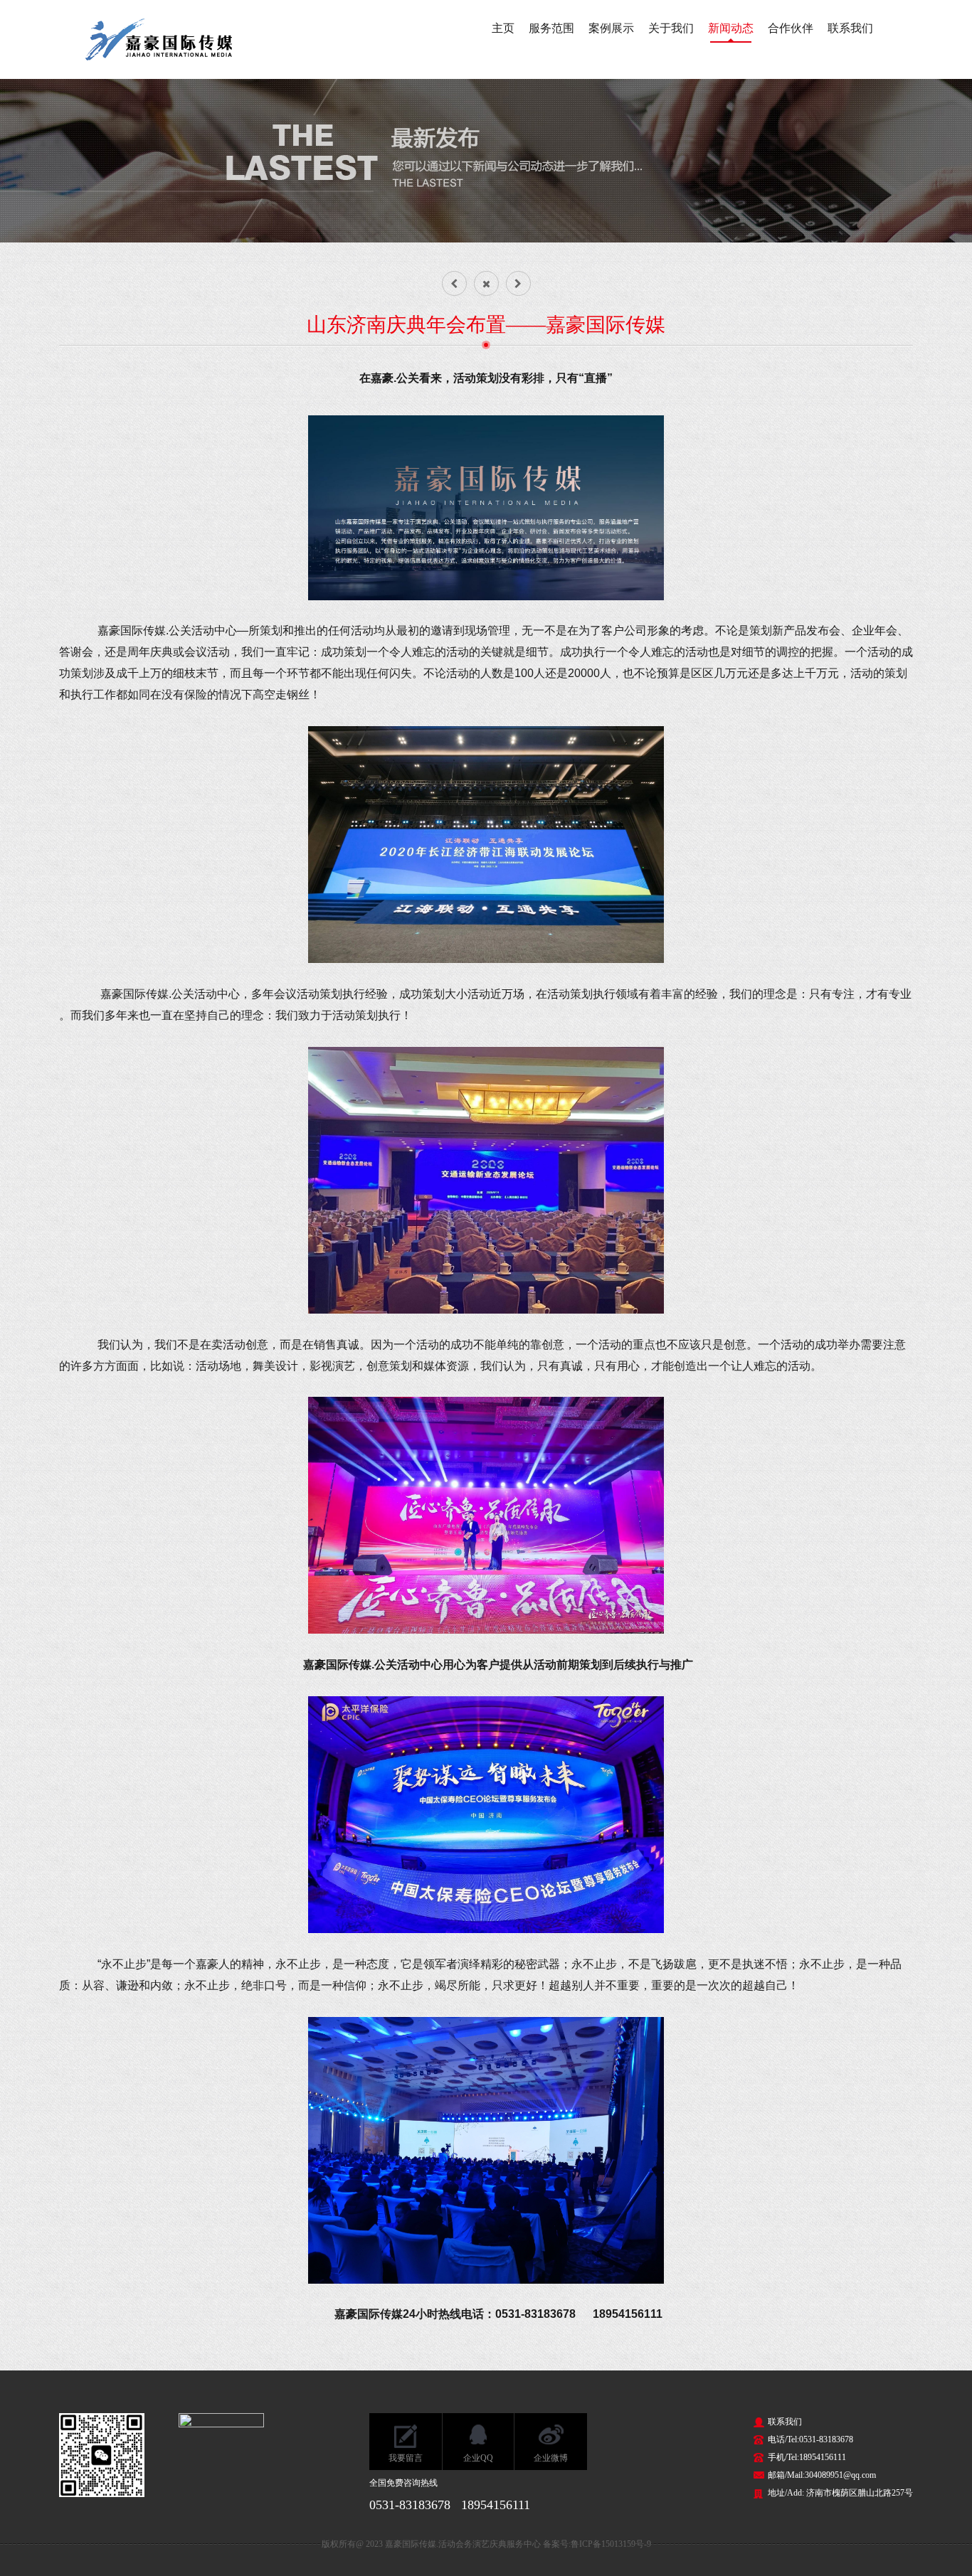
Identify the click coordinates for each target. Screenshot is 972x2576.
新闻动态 (731, 28)
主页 (503, 28)
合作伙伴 (791, 28)
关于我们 (671, 28)
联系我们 (850, 28)
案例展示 (611, 28)
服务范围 (551, 28)
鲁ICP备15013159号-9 (611, 2544)
